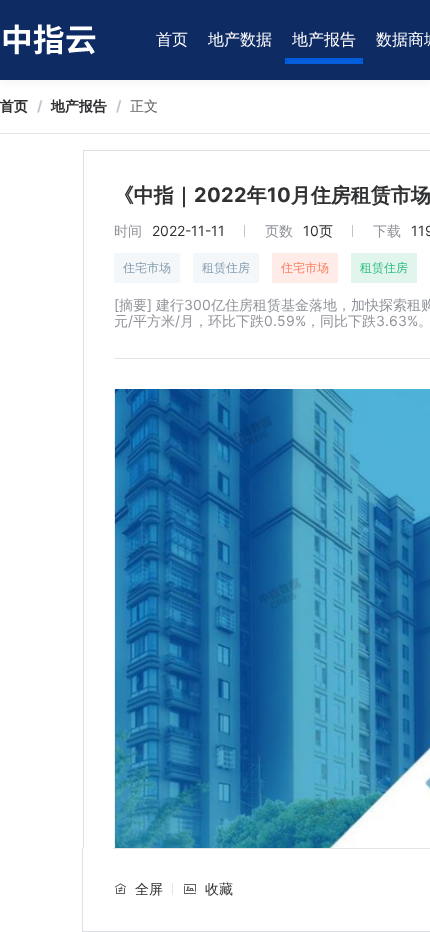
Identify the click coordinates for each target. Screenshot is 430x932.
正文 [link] (144, 105)
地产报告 (324, 39)
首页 (172, 39)
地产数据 (240, 39)
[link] (14, 105)
